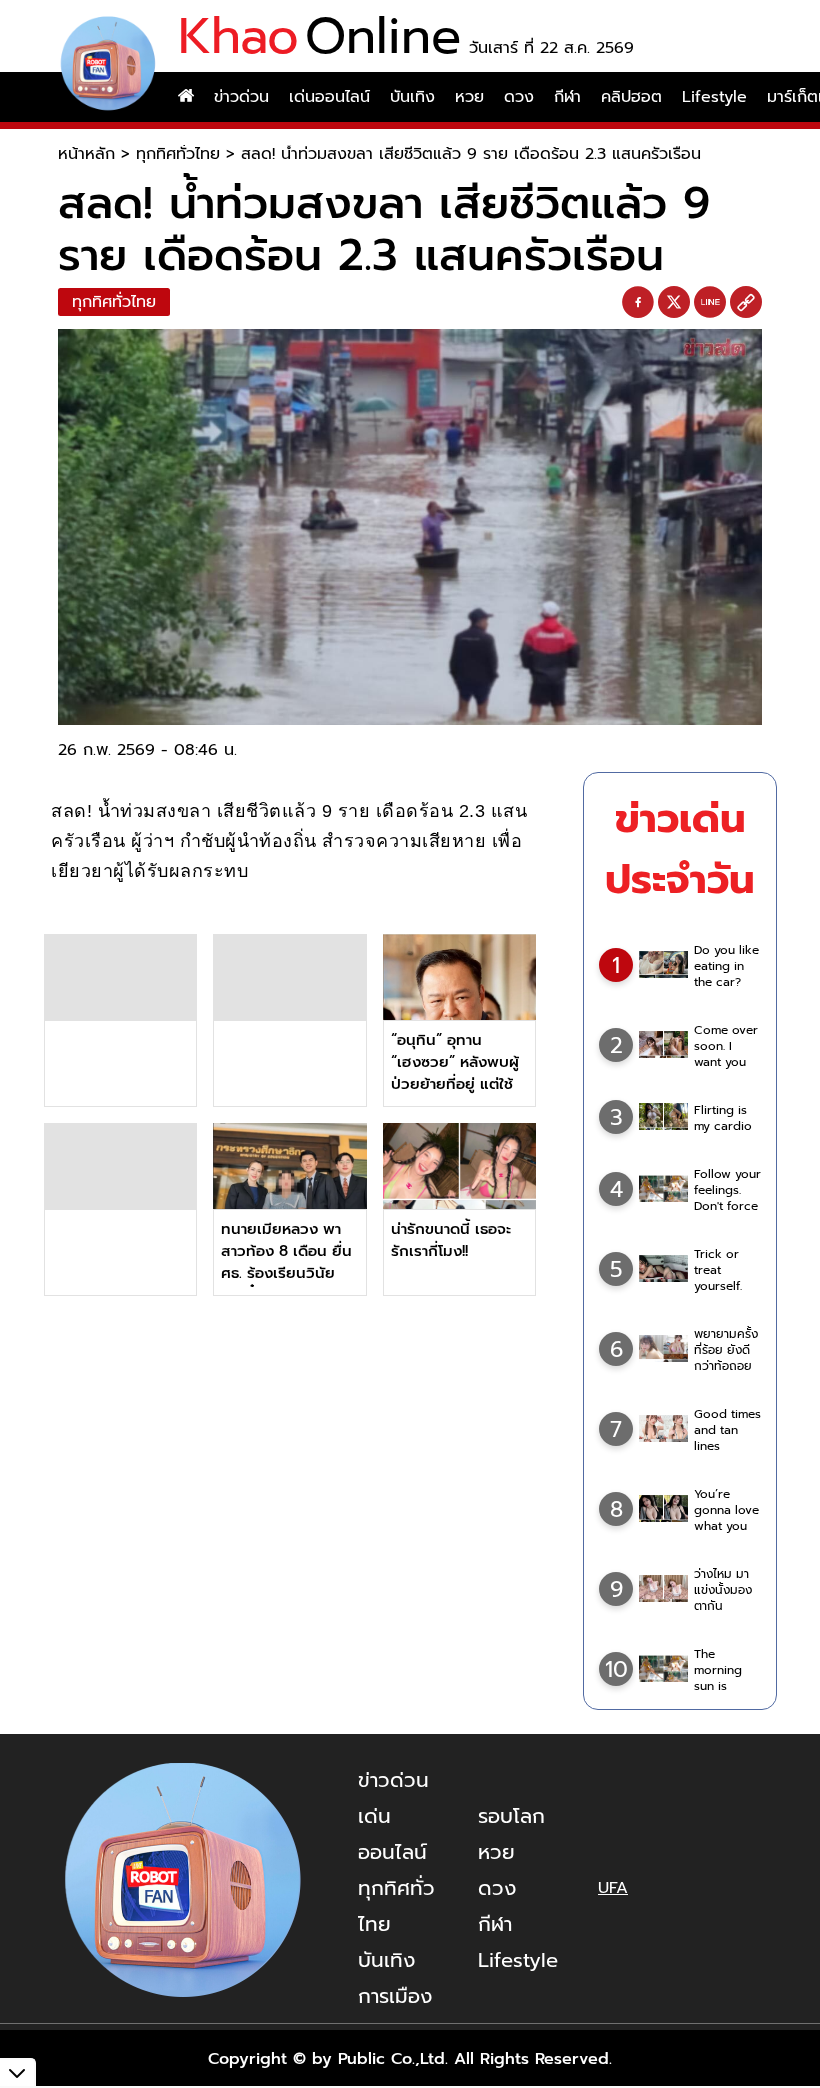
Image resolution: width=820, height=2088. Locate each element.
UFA (613, 1888)
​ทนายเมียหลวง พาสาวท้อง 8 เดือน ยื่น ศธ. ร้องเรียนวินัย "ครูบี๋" (286, 1262)
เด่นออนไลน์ (329, 97)
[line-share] (710, 303)
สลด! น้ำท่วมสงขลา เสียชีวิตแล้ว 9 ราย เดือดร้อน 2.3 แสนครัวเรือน (471, 154)
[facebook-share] (638, 303)
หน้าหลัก (86, 154)
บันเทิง (412, 97)
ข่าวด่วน (241, 97)
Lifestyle (714, 97)
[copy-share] (746, 303)
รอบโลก (511, 1816)
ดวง (519, 97)
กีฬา (567, 97)
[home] (186, 97)
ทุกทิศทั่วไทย (178, 154)
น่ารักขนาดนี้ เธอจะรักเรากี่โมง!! (451, 1240)
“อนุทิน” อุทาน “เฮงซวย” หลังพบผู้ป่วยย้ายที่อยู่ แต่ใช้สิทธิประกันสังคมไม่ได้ (455, 1084)
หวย (469, 97)
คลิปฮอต (631, 97)
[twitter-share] (674, 302)
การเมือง (395, 1996)
